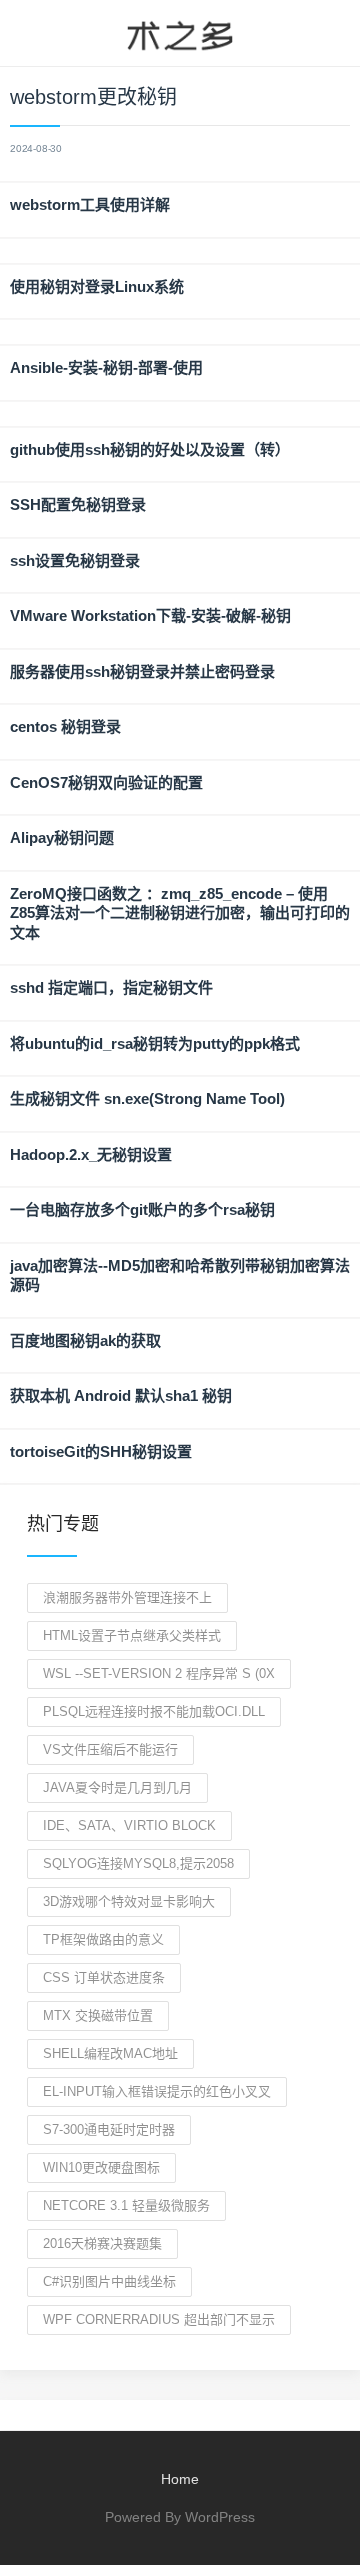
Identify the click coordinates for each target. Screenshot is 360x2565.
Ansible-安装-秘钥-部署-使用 (106, 367)
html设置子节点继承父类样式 (132, 1635)
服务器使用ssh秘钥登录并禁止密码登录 (142, 671)
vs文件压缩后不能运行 (110, 1749)
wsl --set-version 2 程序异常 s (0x (159, 1673)
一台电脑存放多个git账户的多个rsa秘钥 (142, 1209)
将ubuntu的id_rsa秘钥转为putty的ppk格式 (155, 1043)
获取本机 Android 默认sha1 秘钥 (121, 1395)
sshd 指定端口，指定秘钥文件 (111, 987)
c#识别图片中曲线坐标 (109, 2281)
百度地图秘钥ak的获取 (85, 1340)
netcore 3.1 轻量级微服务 (126, 2205)
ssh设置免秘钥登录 (75, 560)
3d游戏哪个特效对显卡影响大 (129, 1901)
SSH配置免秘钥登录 (78, 504)
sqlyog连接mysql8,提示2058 (138, 1863)
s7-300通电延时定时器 (109, 2129)
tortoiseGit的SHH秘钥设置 (101, 1451)
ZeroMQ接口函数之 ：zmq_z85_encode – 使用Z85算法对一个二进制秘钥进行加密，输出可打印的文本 (180, 913)
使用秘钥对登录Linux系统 (97, 286)
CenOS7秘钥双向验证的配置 (106, 782)
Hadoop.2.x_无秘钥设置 (91, 1154)
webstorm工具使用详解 (90, 204)
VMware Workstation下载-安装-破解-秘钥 (150, 615)
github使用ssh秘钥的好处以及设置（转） (150, 449)
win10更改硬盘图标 (101, 2167)
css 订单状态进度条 (104, 1977)
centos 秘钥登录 (65, 726)
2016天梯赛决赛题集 (102, 2243)
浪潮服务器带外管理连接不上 (127, 1597)
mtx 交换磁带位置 (98, 2015)
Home (180, 2479)
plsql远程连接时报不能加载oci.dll (154, 1711)
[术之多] (180, 33)
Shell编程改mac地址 (110, 2053)
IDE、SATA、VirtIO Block (129, 1825)
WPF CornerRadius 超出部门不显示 (159, 2319)
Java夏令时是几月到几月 (117, 1787)
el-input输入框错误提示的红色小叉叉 (157, 2091)
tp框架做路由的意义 (103, 1939)
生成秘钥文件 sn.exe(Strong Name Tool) (147, 1098)
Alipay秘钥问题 (62, 837)
